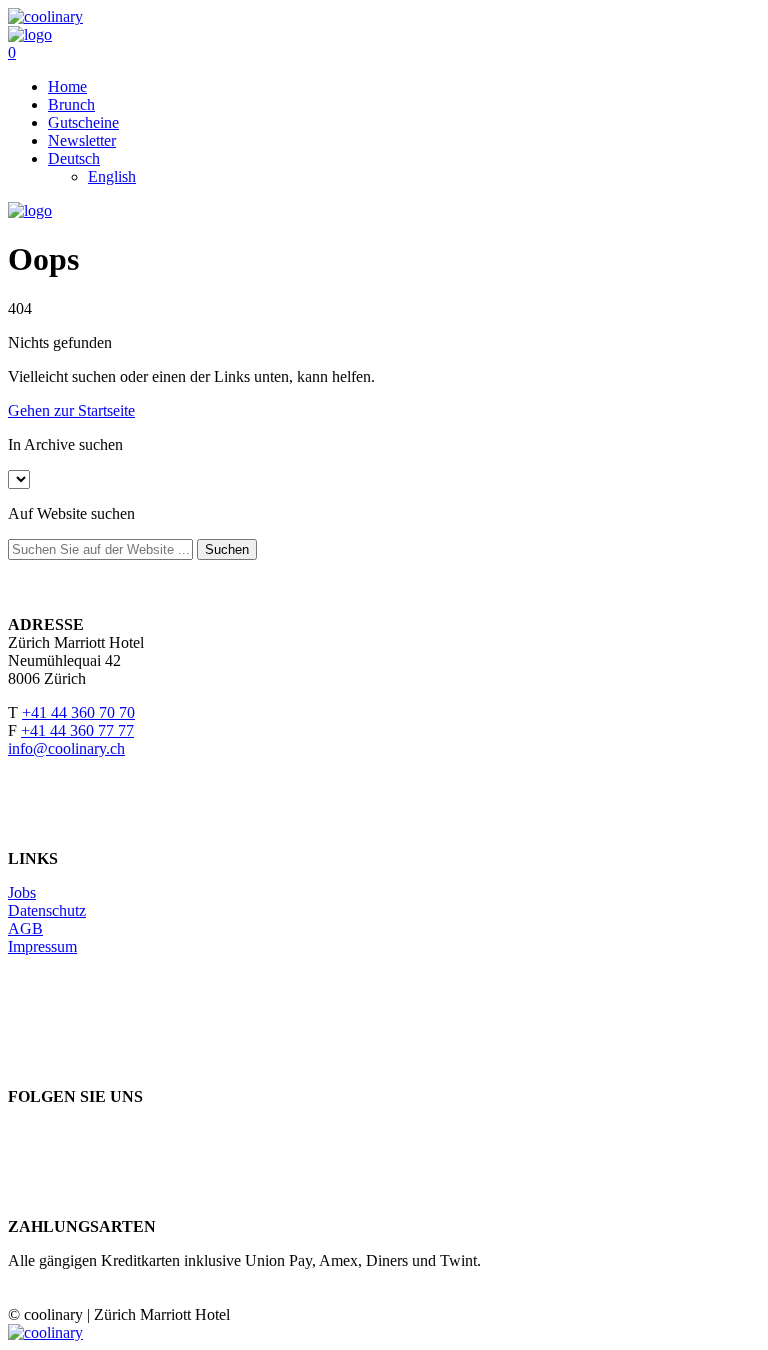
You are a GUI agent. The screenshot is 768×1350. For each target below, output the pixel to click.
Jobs (22, 892)
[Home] (30, 34)
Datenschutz (47, 910)
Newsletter (82, 140)
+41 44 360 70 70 (78, 712)
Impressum (42, 946)
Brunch (71, 104)
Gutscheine (83, 122)
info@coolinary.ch (66, 748)
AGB (25, 928)
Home (67, 86)
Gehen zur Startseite (71, 410)
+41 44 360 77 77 (77, 730)
